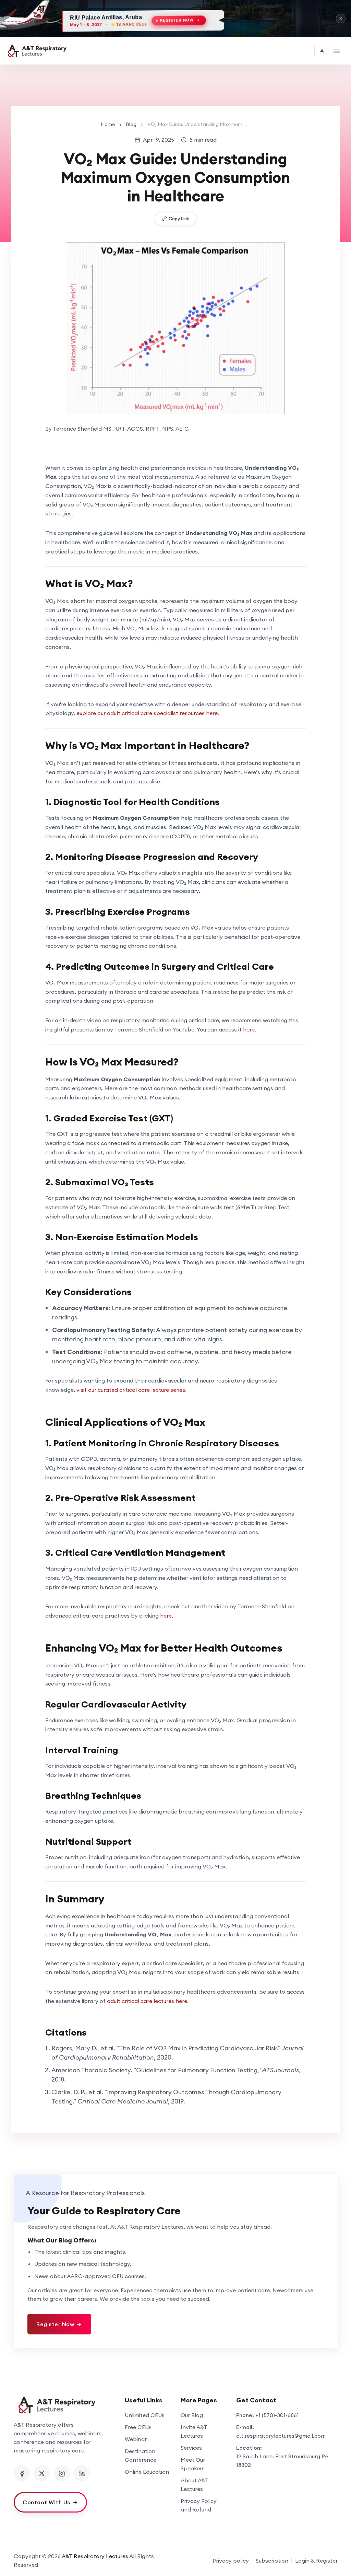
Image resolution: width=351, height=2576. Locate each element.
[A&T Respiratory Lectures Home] (64, 2405)
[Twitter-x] (42, 2473)
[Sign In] (322, 51)
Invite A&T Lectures (194, 2431)
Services (191, 2448)
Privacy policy (231, 2561)
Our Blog (192, 2415)
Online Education (147, 2472)
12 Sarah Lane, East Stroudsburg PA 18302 (282, 2461)
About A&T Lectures (195, 2485)
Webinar (136, 2439)
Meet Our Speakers (193, 2464)
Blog (131, 124)
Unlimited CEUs (145, 2415)
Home (108, 124)
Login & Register (316, 2561)
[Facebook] (22, 2473)
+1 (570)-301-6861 (277, 2415)
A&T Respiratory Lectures (95, 2556)
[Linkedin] (82, 2473)
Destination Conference (141, 2455)
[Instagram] (62, 2473)
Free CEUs (138, 2427)
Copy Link (179, 219)
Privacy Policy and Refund (199, 2505)
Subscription (272, 2561)
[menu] (337, 51)
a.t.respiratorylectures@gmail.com (281, 2436)
